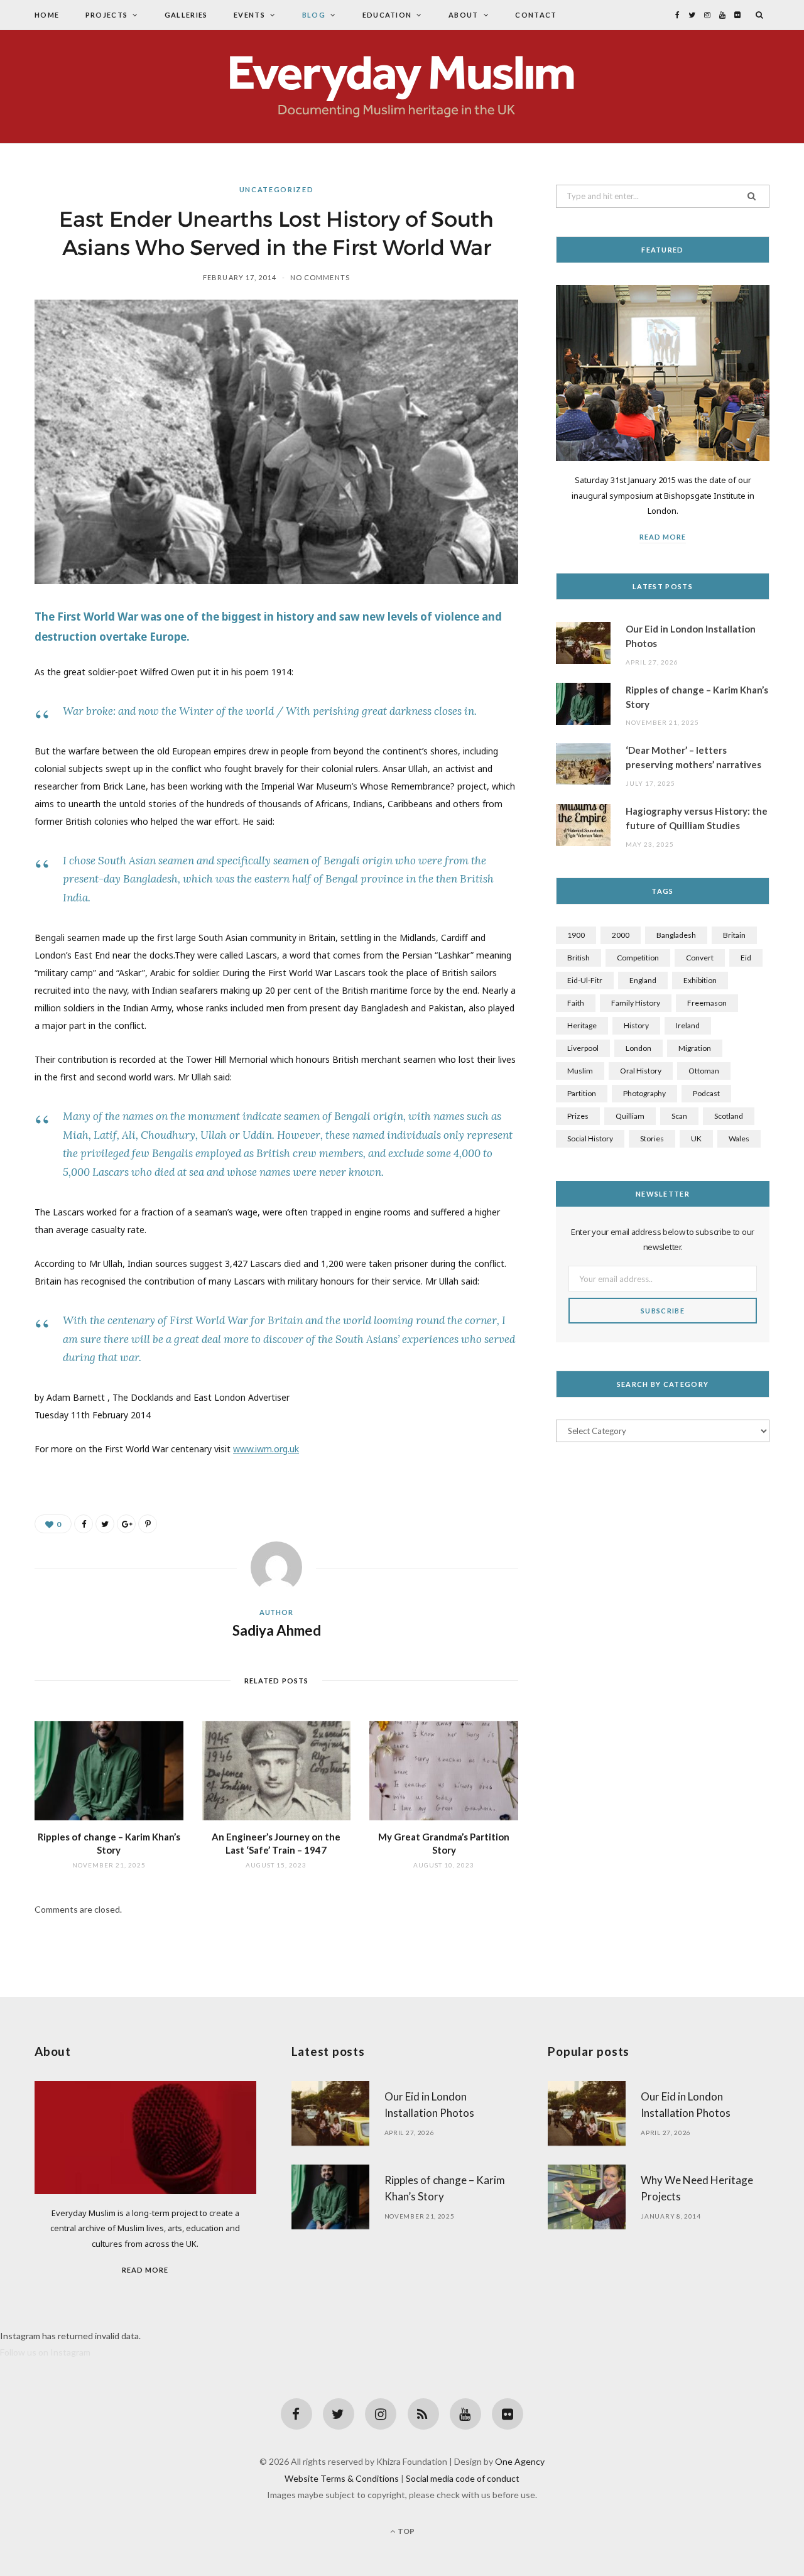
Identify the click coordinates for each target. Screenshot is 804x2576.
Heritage (582, 1025)
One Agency (520, 2461)
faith (576, 1003)
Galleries (186, 15)
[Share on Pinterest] (148, 1524)
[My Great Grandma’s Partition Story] (444, 1771)
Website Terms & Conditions (342, 2478)
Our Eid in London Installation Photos (691, 636)
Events (249, 15)
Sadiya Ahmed (277, 1630)
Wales (739, 1139)
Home (47, 15)
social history (590, 1139)
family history (636, 1003)
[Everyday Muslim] (402, 87)
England (643, 980)
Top (405, 2531)
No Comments (320, 277)
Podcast (706, 1093)
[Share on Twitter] (105, 1524)
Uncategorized (276, 189)
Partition (582, 1093)
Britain (734, 935)
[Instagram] (381, 2414)
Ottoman (704, 1071)
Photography (644, 1093)
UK (696, 1139)
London (638, 1048)
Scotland (729, 1116)
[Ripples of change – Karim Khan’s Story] (109, 1771)
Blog (314, 15)
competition (638, 958)
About (464, 15)
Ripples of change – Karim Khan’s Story (697, 697)
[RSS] (423, 2414)
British (579, 958)
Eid (746, 958)
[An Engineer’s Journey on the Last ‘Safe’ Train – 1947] (277, 1771)
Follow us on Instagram (45, 2352)
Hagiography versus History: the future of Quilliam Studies (697, 818)
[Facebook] (296, 2414)
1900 (576, 935)
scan (679, 1116)
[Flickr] (508, 2414)
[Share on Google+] (126, 1524)
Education (387, 15)
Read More (663, 537)
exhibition (700, 980)
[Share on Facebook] (84, 1524)
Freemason (707, 1003)
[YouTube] (465, 2414)
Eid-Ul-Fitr (585, 980)
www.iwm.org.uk (266, 1449)
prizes (578, 1116)
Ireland (688, 1025)
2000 (621, 935)
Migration (695, 1048)
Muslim (580, 1071)
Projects (107, 15)
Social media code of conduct (463, 2478)
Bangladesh (676, 935)
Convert (700, 958)
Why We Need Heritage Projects (697, 2188)
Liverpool (583, 1048)
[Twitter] (339, 2414)
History (636, 1025)
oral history (641, 1071)
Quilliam (630, 1116)
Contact (536, 15)
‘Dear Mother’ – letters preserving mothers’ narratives (693, 757)
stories (652, 1139)
